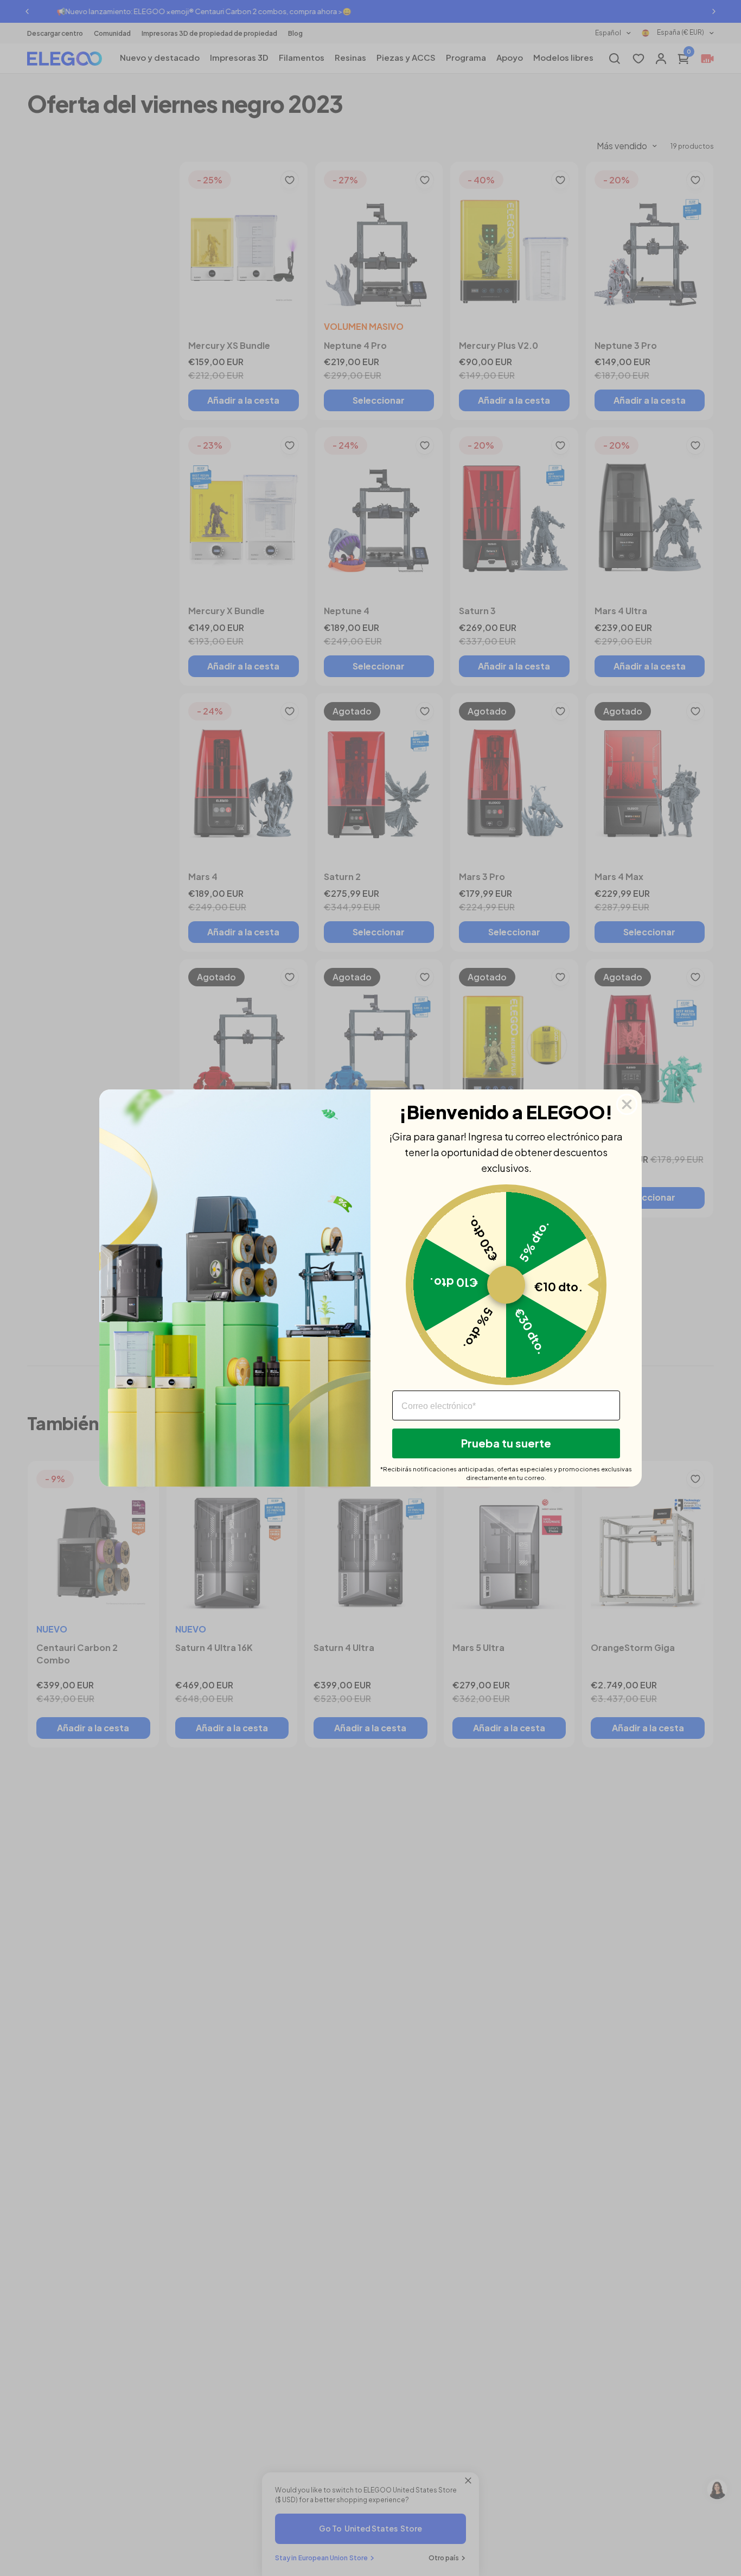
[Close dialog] (627, 1104)
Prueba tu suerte (506, 1443)
